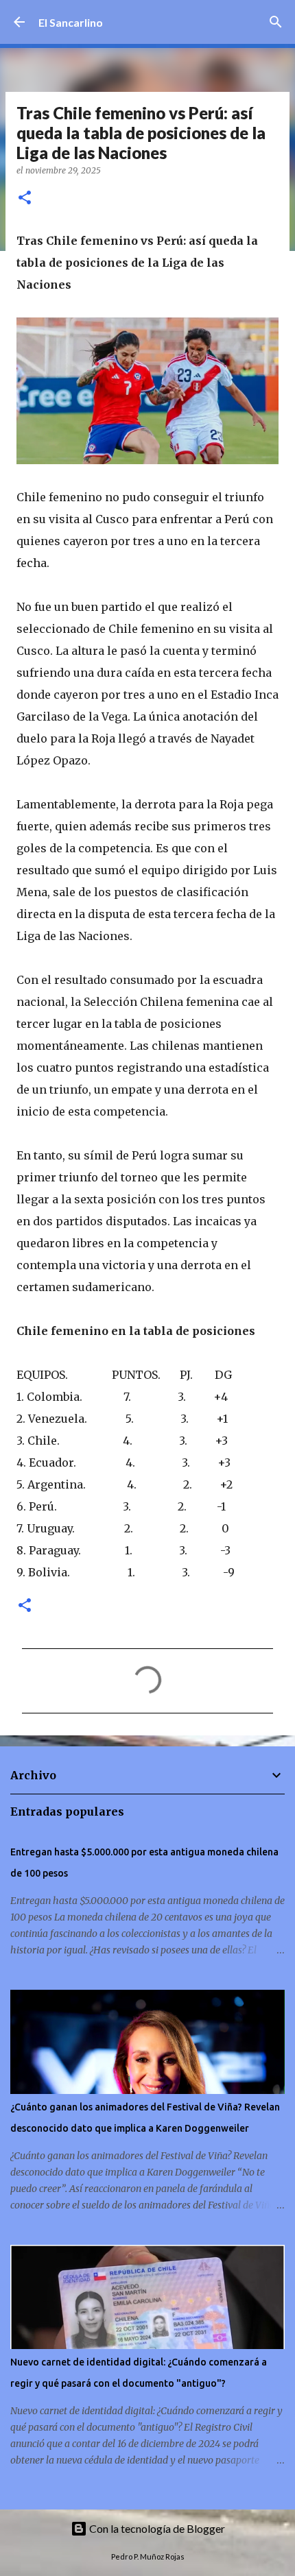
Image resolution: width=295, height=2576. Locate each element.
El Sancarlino (71, 22)
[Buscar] (276, 22)
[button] (25, 198)
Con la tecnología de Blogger (156, 2528)
